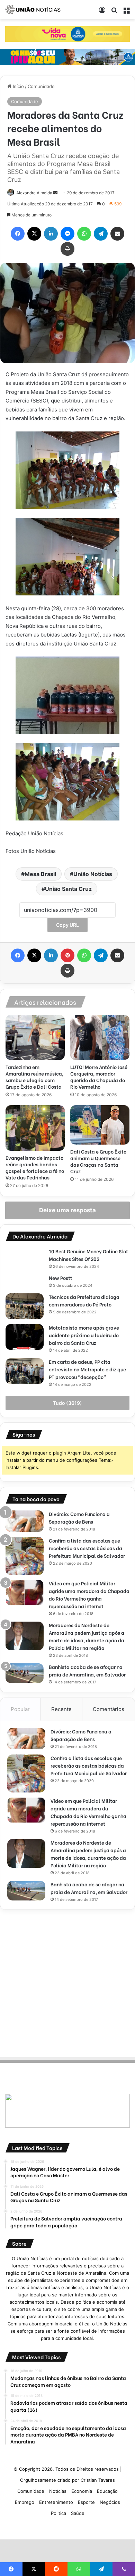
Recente (61, 1709)
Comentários (109, 1709)
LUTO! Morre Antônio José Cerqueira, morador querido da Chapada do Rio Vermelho (99, 1077)
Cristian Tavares (98, 2480)
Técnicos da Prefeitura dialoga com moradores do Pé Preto (84, 1300)
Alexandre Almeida (34, 193)
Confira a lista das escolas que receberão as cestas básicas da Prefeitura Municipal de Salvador (87, 1548)
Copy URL (67, 925)
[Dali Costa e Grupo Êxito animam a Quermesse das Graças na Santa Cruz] (100, 1125)
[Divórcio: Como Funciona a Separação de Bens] (25, 1521)
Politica (58, 2513)
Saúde (78, 2513)
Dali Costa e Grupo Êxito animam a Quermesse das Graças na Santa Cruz (98, 1161)
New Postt (61, 1278)
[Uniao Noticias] (33, 10)
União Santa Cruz (68, 889)
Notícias (58, 2491)
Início (18, 86)
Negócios (110, 2502)
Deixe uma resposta (67, 1210)
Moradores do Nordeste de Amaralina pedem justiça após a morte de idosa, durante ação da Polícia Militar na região (87, 1636)
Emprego (25, 2502)
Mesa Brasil (40, 874)
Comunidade (41, 86)
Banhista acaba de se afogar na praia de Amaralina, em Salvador (87, 1670)
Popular (20, 1709)
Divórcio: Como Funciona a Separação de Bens (79, 1518)
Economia (82, 2491)
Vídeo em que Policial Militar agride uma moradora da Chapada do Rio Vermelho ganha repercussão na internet (89, 1595)
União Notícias (93, 874)
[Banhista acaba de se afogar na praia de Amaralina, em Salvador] (25, 1673)
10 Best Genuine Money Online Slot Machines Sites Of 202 (88, 1255)
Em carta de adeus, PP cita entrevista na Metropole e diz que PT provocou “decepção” (87, 1369)
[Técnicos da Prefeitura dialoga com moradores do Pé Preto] (25, 1306)
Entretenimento (56, 2502)
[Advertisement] (67, 1982)
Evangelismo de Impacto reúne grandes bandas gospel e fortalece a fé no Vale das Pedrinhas (35, 1167)
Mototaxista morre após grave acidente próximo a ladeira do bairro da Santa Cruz (84, 1335)
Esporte (86, 2502)
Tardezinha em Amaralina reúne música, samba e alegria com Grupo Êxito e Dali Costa (34, 1077)
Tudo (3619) (67, 1403)
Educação (107, 2491)
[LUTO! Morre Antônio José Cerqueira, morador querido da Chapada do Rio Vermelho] (100, 1038)
